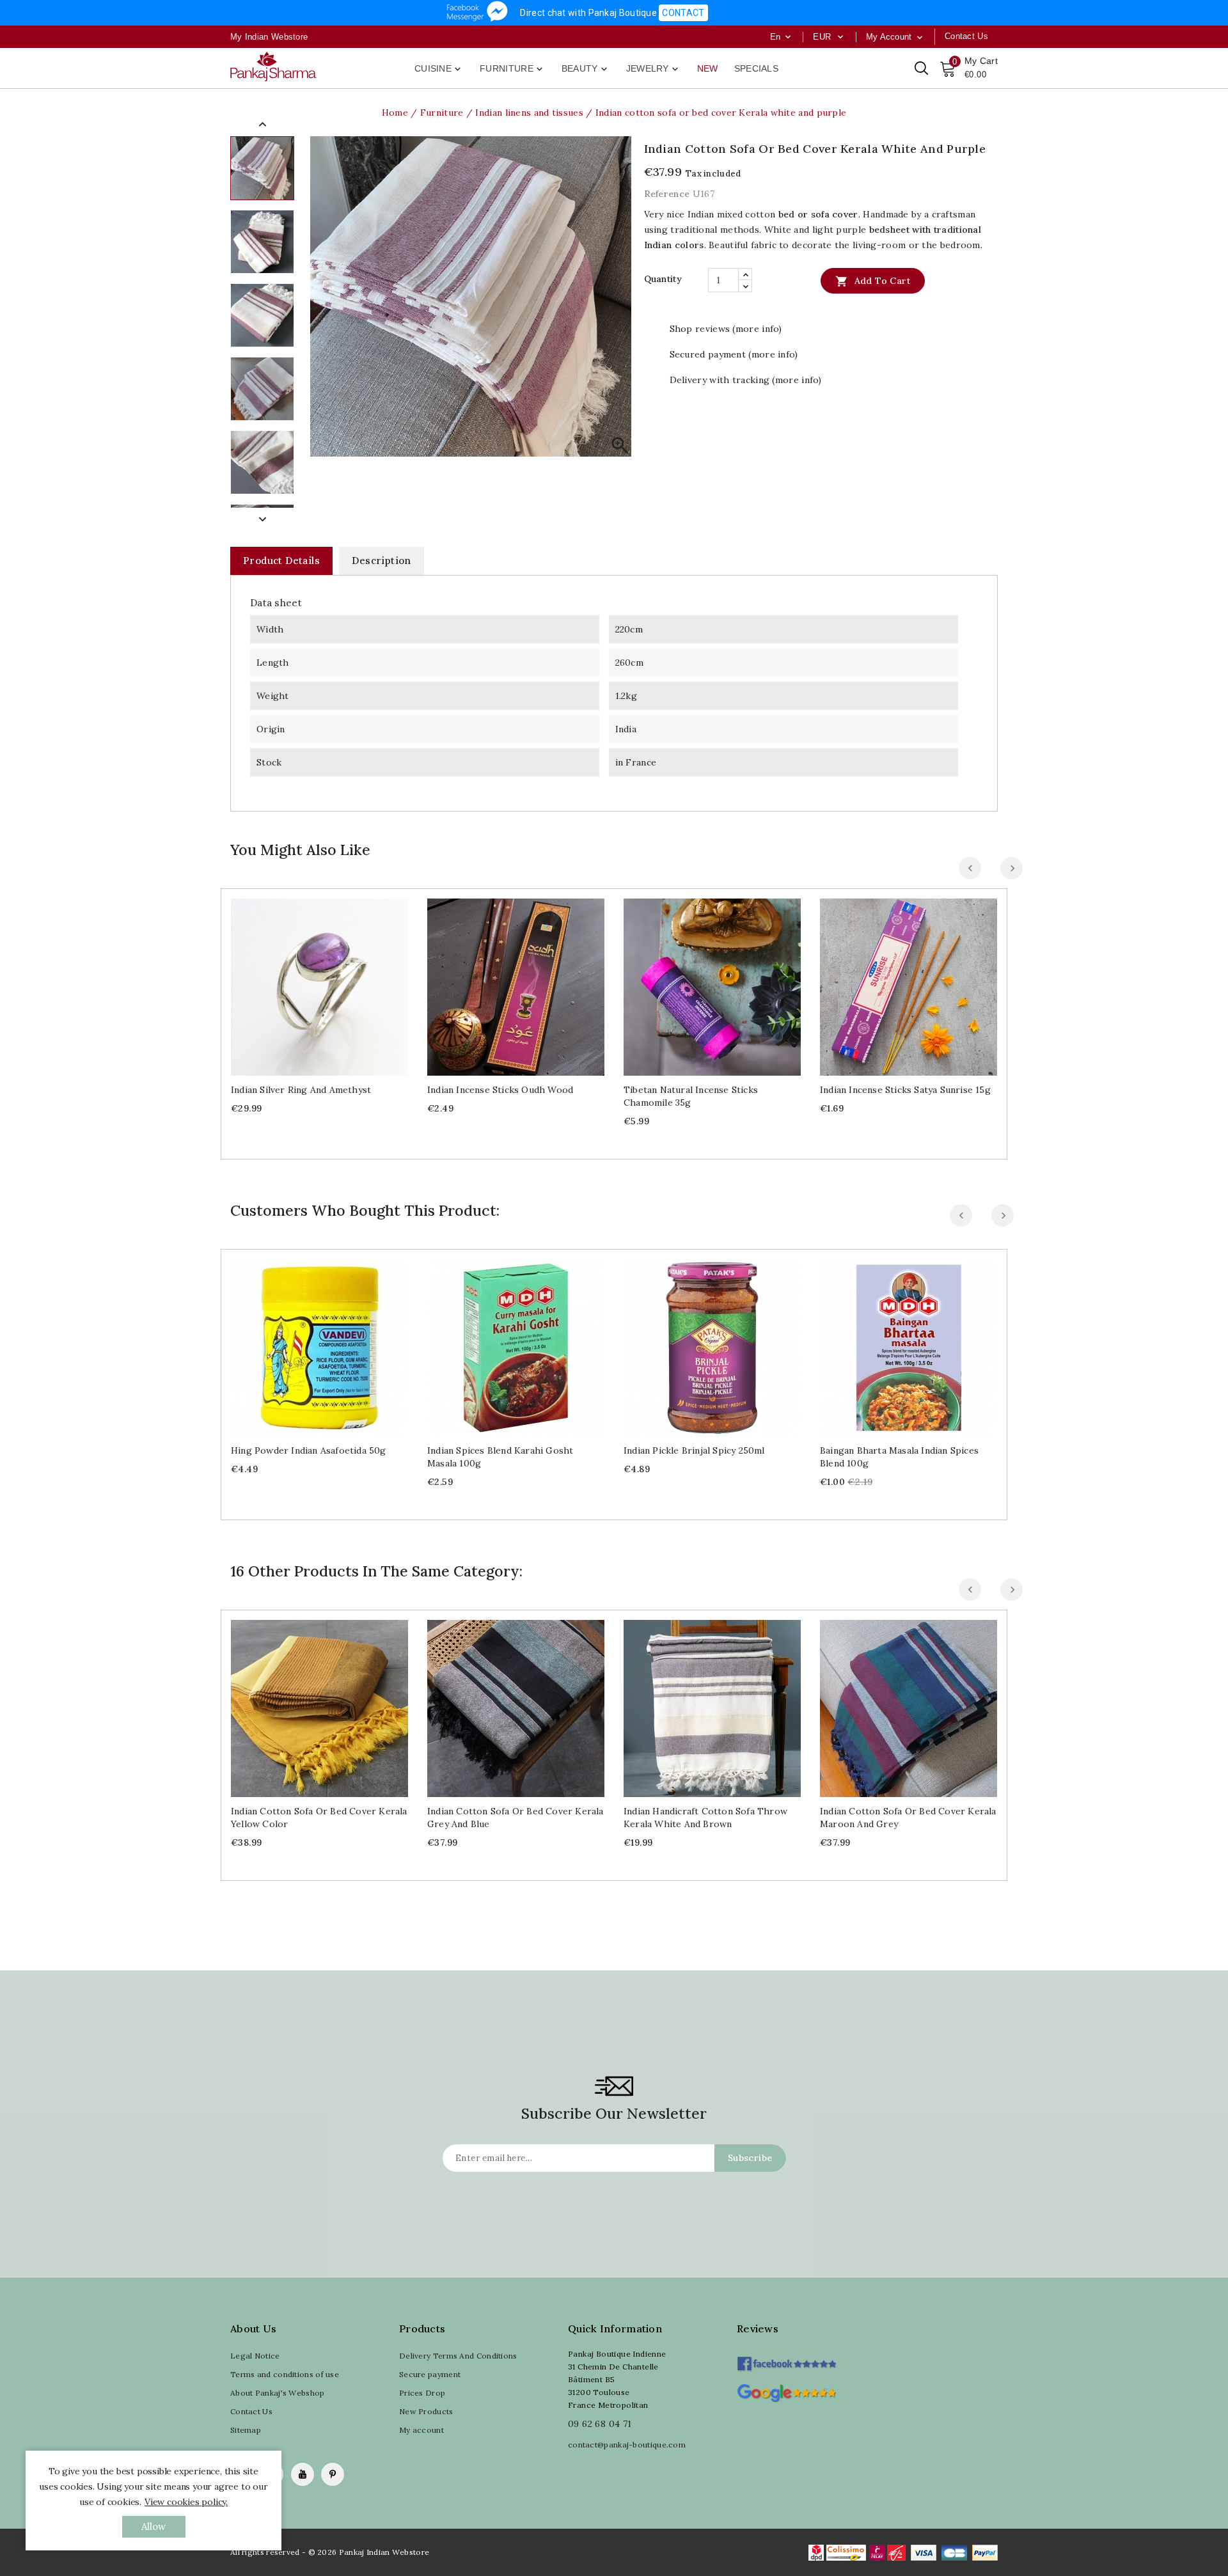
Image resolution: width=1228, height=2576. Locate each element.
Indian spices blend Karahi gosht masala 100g (500, 1457)
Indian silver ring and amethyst (301, 1090)
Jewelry (653, 69)
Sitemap (246, 2430)
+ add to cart (307, 982)
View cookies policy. (186, 2502)
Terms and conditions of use (285, 2374)
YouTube (303, 2474)
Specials (756, 68)
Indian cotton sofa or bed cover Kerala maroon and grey (908, 1818)
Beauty (586, 69)
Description (381, 561)
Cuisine (439, 69)
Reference (667, 194)
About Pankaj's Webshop (278, 2393)
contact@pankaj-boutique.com (627, 2445)
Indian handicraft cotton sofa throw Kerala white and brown (705, 1818)
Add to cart (873, 281)
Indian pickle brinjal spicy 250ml (694, 1450)
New (708, 68)
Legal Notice (255, 2356)
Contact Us (251, 2411)
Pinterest (333, 2474)
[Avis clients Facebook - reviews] (786, 2360)
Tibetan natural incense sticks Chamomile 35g (691, 1096)
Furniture (512, 69)
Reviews (758, 2329)
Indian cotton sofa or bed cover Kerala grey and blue (516, 1818)
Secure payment (430, 2374)
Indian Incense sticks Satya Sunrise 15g (905, 1090)
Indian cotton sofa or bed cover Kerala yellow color (319, 1818)
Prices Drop (422, 2393)
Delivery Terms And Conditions (458, 2356)
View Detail (332, 982)
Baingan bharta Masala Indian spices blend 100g (899, 1457)
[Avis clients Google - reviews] (786, 2391)
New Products (426, 2411)
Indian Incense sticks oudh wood (500, 1090)
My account (421, 2430)
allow (154, 2526)
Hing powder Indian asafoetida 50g (309, 1450)
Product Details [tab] (281, 561)
